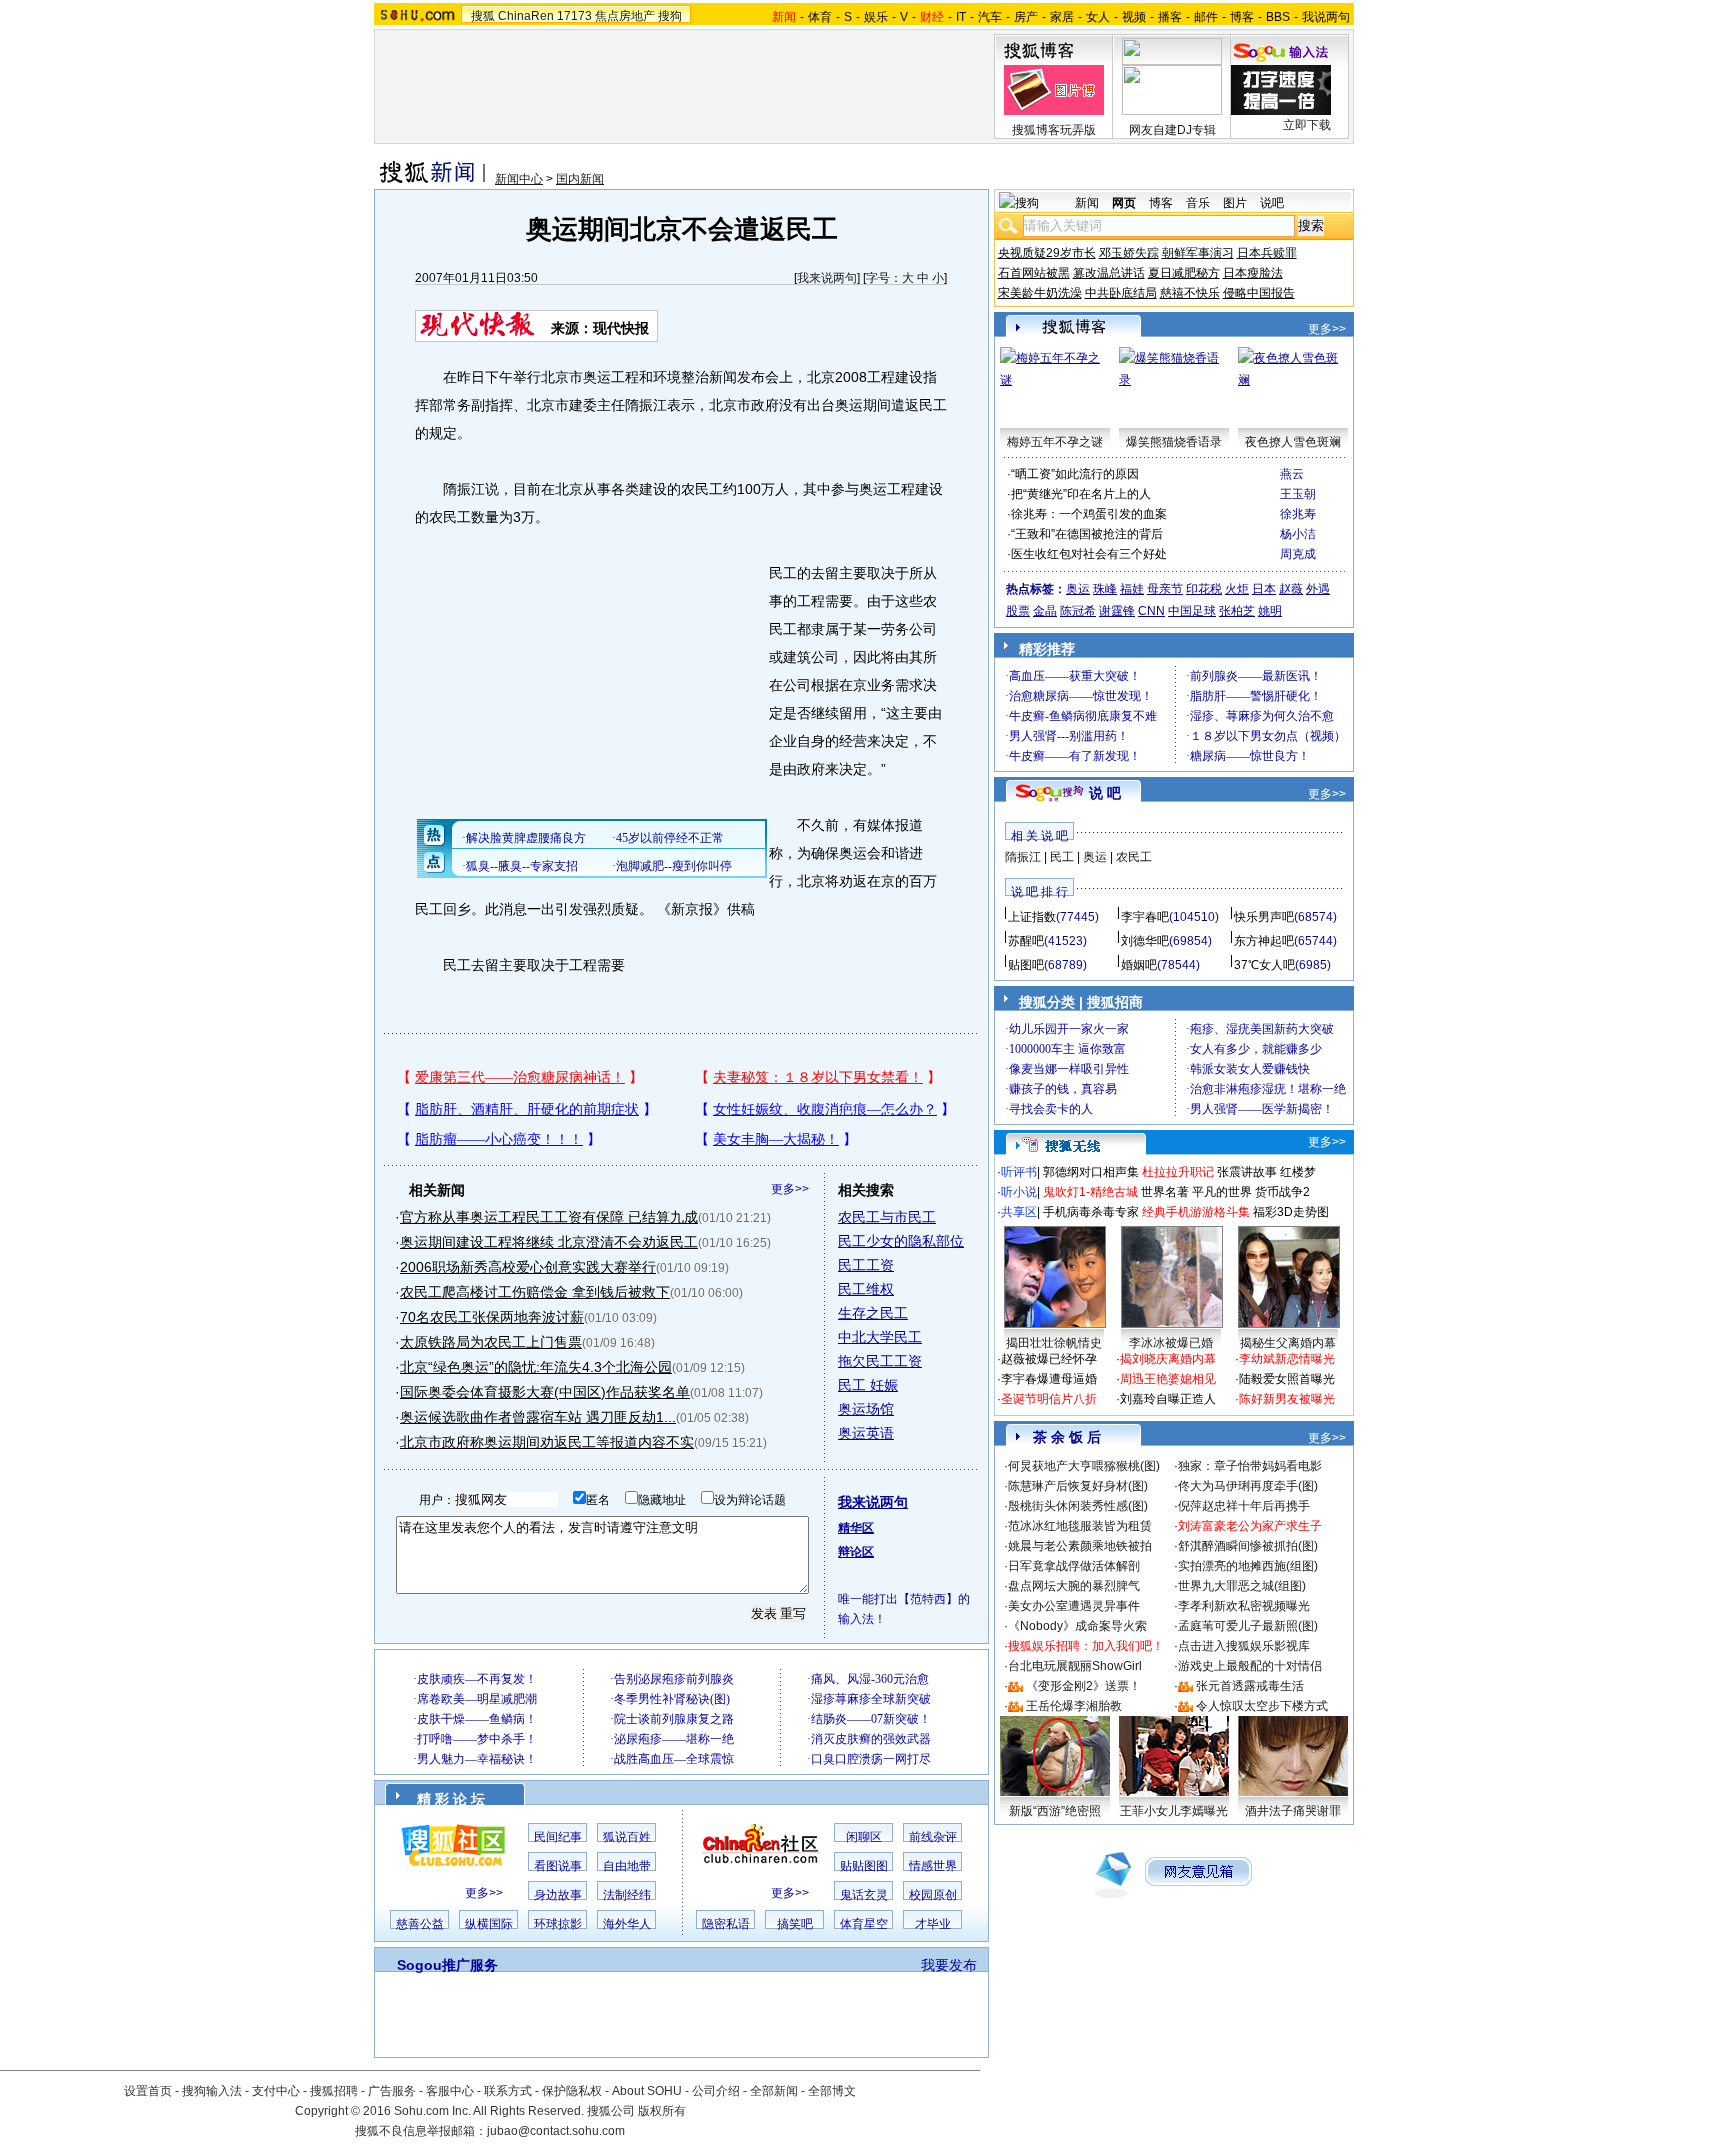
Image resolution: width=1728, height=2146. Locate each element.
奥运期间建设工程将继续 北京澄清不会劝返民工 (549, 1242)
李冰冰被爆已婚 (1171, 1343)
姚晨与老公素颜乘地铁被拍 (1080, 1546)
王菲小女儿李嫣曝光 (1174, 1811)
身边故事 (558, 1895)
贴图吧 (1026, 965)
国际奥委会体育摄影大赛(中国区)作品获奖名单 (545, 1392)
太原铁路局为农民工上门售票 (491, 1342)
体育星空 (864, 1924)
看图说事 (558, 1866)
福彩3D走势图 (1291, 1212)
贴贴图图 (864, 1866)
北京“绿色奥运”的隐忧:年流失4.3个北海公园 (536, 1367)
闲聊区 (864, 1837)
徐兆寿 (1298, 514)
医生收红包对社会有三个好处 (1089, 554)
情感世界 (933, 1866)
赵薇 (1291, 589)
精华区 (856, 1528)
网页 (1124, 203)
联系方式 (508, 2091)
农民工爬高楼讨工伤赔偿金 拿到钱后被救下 (535, 1292)
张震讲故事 (1247, 1172)
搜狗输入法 (212, 2091)
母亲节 (1165, 589)
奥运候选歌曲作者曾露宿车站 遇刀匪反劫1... (538, 1417)
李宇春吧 (1145, 917)
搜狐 (483, 16)
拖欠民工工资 (880, 1361)
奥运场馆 (866, 1409)
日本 (1264, 589)
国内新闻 (580, 179)
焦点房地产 (625, 16)
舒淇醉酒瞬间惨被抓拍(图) (1248, 1546)
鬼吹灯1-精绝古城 (1090, 1192)
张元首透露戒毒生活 (1250, 1686)
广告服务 (392, 2091)
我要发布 (949, 1965)
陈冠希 (1078, 611)
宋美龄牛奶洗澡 (1040, 293)
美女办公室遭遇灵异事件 (1074, 1606)
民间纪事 (558, 1837)
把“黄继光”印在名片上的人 (1081, 494)
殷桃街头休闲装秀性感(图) (1078, 1506)
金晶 (1045, 611)
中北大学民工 (880, 1337)
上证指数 (1032, 917)
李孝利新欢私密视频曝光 (1244, 1606)
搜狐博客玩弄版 (1054, 130)
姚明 (1270, 611)
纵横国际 (489, 1924)
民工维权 (866, 1289)
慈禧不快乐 (1190, 293)
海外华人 (627, 1924)
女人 (1098, 17)
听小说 (1019, 1192)
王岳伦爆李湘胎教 (1074, 1706)
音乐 (1198, 203)
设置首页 (148, 2091)
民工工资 (866, 1265)
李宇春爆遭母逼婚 (1049, 1379)
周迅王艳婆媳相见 (1168, 1379)
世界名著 (1165, 1192)
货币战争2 (1282, 1192)
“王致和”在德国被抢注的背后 (1087, 534)
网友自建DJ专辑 (1172, 130)
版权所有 (662, 2111)
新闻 (1087, 203)
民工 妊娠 (868, 1385)
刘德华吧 (1145, 941)
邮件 (1206, 17)
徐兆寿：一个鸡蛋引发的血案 (1089, 514)
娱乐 (876, 17)
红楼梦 (1298, 1172)
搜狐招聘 (334, 2091)
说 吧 (1105, 793)
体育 (820, 17)
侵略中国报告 (1259, 293)
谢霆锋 (1117, 611)
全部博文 (832, 2091)
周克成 (1298, 554)
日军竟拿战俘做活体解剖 (1074, 1566)
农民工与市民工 (887, 1217)
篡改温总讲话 (1109, 273)
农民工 (1134, 857)
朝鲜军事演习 (1198, 253)
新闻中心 (519, 179)
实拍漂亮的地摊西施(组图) (1248, 1566)
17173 (574, 16)
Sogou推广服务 (447, 1965)
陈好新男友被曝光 (1287, 1399)
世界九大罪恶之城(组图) (1242, 1586)
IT (961, 17)
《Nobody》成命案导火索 (1077, 1626)
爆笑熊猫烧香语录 (1174, 442)
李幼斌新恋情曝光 (1287, 1359)
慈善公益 (420, 1924)
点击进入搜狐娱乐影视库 (1244, 1646)
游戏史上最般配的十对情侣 (1250, 1666)
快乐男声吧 (1264, 917)
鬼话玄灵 (864, 1895)
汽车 (990, 17)
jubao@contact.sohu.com (556, 2131)
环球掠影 (558, 1924)
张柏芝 (1237, 611)
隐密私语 (726, 1924)
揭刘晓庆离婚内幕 (1168, 1359)
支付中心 (276, 2091)
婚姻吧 (1139, 965)
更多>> (790, 1189)
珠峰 (1105, 589)
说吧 (1272, 203)
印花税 (1204, 589)
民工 (1062, 857)
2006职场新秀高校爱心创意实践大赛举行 (528, 1267)
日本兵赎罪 (1267, 253)
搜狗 (670, 16)
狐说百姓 (627, 1837)
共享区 (1019, 1212)
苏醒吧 (1026, 941)
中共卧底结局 (1121, 293)
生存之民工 (873, 1313)
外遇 (1318, 589)
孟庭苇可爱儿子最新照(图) (1248, 1626)
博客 (1242, 17)
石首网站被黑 (1034, 273)
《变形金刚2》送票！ (1083, 1686)
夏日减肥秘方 (1184, 273)
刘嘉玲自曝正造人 (1168, 1399)
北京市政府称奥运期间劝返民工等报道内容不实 (547, 1442)
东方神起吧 (1264, 941)
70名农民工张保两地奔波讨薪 (492, 1317)
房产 (1026, 17)
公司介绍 (716, 2091)
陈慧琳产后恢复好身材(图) (1078, 1486)
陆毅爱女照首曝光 (1287, 1379)
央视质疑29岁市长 (1047, 253)
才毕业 (933, 1924)
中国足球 (1192, 611)
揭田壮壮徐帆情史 (1054, 1343)
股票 (1018, 611)
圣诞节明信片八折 (1049, 1399)
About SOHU (647, 2091)
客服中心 (450, 2091)
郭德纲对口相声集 (1091, 1172)
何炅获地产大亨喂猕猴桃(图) (1084, 1466)
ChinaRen (526, 16)
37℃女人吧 (1264, 965)
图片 (1235, 203)
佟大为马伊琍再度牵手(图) (1248, 1486)
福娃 (1132, 589)
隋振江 (1023, 857)
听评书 (1019, 1172)
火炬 (1237, 589)
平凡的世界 (1222, 1192)
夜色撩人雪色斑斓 (1293, 442)
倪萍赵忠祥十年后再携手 (1244, 1506)
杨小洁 (1298, 534)
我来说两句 (827, 278)
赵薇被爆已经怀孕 (1049, 1359)
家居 (1062, 17)
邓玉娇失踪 (1129, 253)
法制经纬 (627, 1895)
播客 (1170, 17)
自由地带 (627, 1866)
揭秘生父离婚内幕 (1288, 1343)
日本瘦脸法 (1253, 273)
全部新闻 (774, 2091)
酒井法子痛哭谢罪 (1293, 1811)
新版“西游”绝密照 (1055, 1811)
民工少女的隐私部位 (901, 1241)
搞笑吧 (795, 1924)
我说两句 (1326, 17)
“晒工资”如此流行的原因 (1075, 474)
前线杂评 (933, 1837)
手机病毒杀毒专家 (1091, 1212)
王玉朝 (1298, 494)
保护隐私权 (572, 2091)
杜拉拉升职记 (1178, 1172)
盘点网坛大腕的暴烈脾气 (1074, 1586)
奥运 (1078, 589)
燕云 (1292, 474)
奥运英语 (866, 1433)
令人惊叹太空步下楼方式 (1262, 1706)
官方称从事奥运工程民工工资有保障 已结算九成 (549, 1217)
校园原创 (933, 1895)
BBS (1278, 17)
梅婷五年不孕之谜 (1055, 442)
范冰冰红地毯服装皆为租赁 (1080, 1526)
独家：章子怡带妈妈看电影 (1250, 1466)
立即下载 (1307, 125)
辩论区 (856, 1552)
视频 (1134, 17)
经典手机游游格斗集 (1196, 1212)
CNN (1151, 611)
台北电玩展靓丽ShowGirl (1075, 1666)
